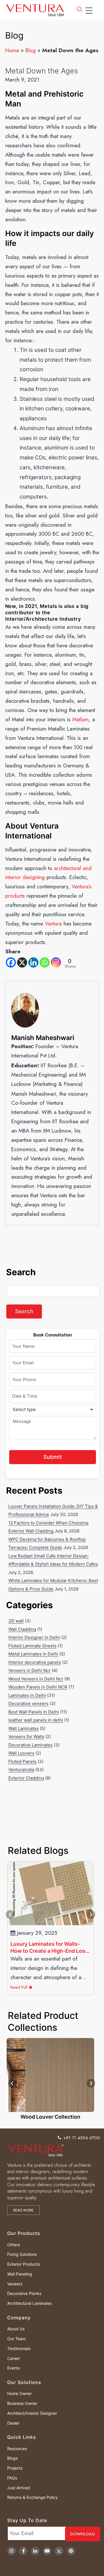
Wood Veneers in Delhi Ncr (36, 1679)
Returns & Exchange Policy (32, 2497)
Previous (10, 1914)
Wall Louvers (21, 1753)
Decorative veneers (28, 1703)
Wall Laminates (24, 1728)
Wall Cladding (22, 1629)
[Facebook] (11, 962)
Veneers (15, 2284)
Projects (15, 2468)
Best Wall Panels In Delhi (34, 1712)
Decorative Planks (24, 2293)
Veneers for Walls (26, 1737)
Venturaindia (21, 1770)
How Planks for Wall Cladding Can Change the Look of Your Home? (47, 1948)
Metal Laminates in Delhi (33, 1654)
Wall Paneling (20, 2274)
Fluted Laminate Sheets (32, 1646)
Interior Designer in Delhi (34, 1637)
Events (14, 2368)
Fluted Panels (22, 1761)
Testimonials (19, 2348)
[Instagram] (56, 962)
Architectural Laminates (29, 2303)
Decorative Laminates (30, 1745)
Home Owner (19, 2393)
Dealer (13, 2423)
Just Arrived (19, 2488)
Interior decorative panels (35, 1662)
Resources (17, 2449)
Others (14, 2245)
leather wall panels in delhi (36, 1720)
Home (12, 50)
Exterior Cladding (26, 1778)
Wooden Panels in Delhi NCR (38, 1687)
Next (91, 1914)
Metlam (80, 719)
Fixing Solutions (22, 2254)
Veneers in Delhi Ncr (29, 1670)
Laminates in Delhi (27, 1695)
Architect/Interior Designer (32, 2413)
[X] (22, 962)
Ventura (53, 924)
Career (14, 2358)
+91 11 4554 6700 (82, 2138)
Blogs (12, 2458)
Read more (23, 2210)
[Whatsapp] (45, 962)
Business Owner (22, 2403)
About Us (16, 2329)
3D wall (16, 1621)
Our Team (16, 2339)
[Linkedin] (33, 962)
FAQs (12, 2478)
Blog (31, 50)
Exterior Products (24, 2264)
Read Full (19, 1987)
